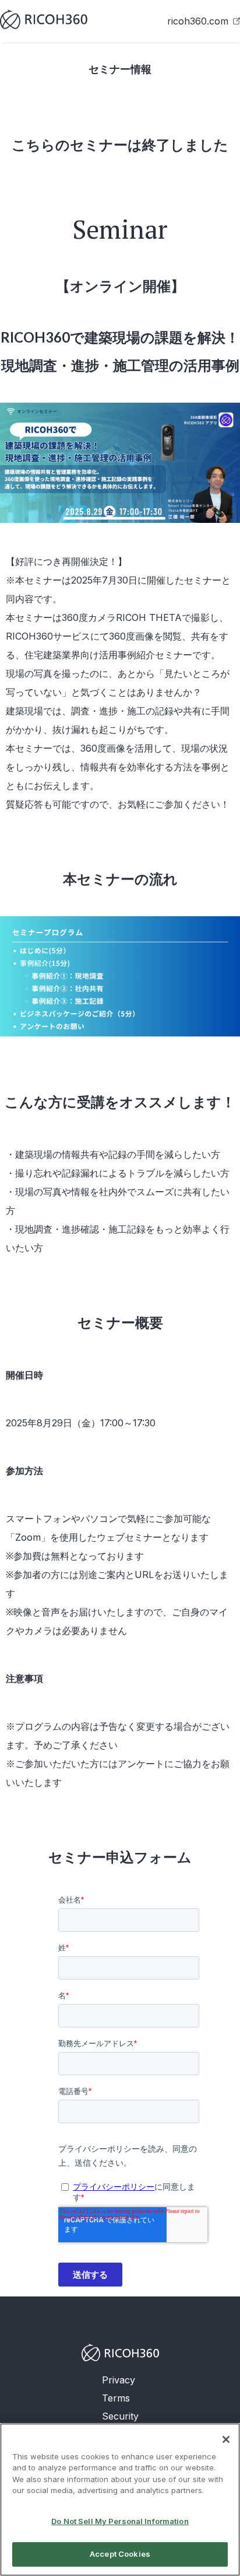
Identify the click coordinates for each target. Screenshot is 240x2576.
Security (120, 2416)
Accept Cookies (120, 2554)
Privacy (119, 2380)
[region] (120, 2500)
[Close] (226, 2439)
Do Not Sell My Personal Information (120, 2521)
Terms (116, 2398)
